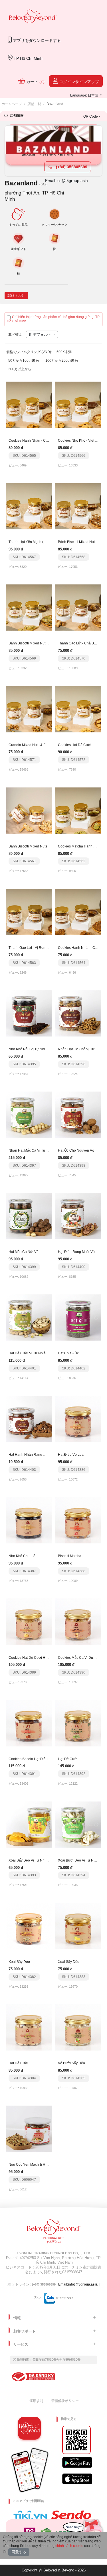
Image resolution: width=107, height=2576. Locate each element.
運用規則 (36, 2401)
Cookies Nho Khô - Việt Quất (80, 441)
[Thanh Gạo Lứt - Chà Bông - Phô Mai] (78, 607)
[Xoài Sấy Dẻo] (29, 1926)
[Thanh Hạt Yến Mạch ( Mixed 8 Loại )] (29, 506)
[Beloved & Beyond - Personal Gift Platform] (54, 2233)
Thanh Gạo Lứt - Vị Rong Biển (32, 948)
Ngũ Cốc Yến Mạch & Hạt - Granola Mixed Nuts (45, 2165)
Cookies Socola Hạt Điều (28, 1759)
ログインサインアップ (78, 82)
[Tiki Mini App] (32, 2515)
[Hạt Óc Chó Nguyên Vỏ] (78, 1115)
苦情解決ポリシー (65, 2401)
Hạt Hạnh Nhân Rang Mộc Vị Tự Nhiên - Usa (43, 1455)
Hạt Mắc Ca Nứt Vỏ (24, 1252)
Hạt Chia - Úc (68, 1353)
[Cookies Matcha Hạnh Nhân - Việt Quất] (78, 810)
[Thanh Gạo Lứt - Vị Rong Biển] (29, 912)
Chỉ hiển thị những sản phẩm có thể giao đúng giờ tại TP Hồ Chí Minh (53, 319)
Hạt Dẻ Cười (68, 1759)
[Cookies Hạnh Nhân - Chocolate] (78, 912)
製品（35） (16, 295)
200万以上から (20, 369)
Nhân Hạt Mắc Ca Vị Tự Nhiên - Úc (36, 1150)
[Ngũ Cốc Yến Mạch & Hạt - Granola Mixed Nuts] (29, 2129)
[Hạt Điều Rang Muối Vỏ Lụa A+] (78, 1216)
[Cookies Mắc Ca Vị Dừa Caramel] (78, 1621)
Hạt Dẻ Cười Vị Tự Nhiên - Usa (33, 1353)
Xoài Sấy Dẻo (19, 1962)
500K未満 (64, 352)
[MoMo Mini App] (31, 2532)
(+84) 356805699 (71, 167)
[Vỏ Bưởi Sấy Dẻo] (78, 2027)
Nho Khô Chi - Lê (22, 1556)
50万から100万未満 (24, 361)
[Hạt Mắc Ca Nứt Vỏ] (29, 1216)
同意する (19, 2552)
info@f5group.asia (83, 2284)
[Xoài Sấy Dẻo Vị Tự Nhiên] (29, 1824)
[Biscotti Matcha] (78, 1520)
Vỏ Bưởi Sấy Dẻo (71, 2063)
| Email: (50, 2284)
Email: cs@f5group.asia (66, 181)
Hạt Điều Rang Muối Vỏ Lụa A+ (82, 1252)
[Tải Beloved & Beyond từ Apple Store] (77, 2479)
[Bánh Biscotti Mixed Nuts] (29, 810)
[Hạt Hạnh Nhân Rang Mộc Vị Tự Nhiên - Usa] (29, 1419)
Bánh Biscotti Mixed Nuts (28, 846)
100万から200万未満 (62, 361)
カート (35, 82)
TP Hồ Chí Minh (28, 58)
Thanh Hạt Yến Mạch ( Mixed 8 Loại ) (37, 542)
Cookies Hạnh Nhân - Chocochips (35, 441)
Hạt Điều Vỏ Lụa (71, 1455)
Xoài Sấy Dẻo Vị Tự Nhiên (29, 1860)
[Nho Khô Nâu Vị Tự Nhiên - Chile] (29, 1013)
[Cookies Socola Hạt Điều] (29, 1723)
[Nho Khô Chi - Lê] (29, 1520)
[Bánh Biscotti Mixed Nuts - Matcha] (29, 607)
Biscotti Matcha (70, 1556)
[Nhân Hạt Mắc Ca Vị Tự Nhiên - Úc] (29, 1115)
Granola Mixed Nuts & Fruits (30, 745)
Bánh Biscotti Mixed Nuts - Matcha (35, 643)
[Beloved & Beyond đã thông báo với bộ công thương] (33, 2377)
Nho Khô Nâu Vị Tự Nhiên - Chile (34, 1049)
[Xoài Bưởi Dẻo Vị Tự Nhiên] (78, 1824)
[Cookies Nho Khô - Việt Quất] (78, 405)
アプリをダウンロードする (36, 40)
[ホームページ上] (33, 17)
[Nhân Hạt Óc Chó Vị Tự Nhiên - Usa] (78, 1013)
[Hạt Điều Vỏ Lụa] (78, 1419)
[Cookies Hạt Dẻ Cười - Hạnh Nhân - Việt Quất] (78, 709)
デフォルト (42, 334)
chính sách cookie (69, 2546)
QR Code (91, 116)
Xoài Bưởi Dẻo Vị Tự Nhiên (79, 1860)
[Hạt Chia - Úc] (78, 1317)
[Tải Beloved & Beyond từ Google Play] (77, 2462)
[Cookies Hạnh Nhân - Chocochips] (29, 405)
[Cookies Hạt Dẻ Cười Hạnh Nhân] (29, 1621)
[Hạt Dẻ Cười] (78, 1723)
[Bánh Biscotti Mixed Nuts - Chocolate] (78, 506)
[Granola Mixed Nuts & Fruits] (29, 709)
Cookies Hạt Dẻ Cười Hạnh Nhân (35, 1658)
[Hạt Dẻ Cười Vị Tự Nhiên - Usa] (29, 1317)
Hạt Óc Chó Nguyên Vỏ (76, 1150)
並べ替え (15, 334)
